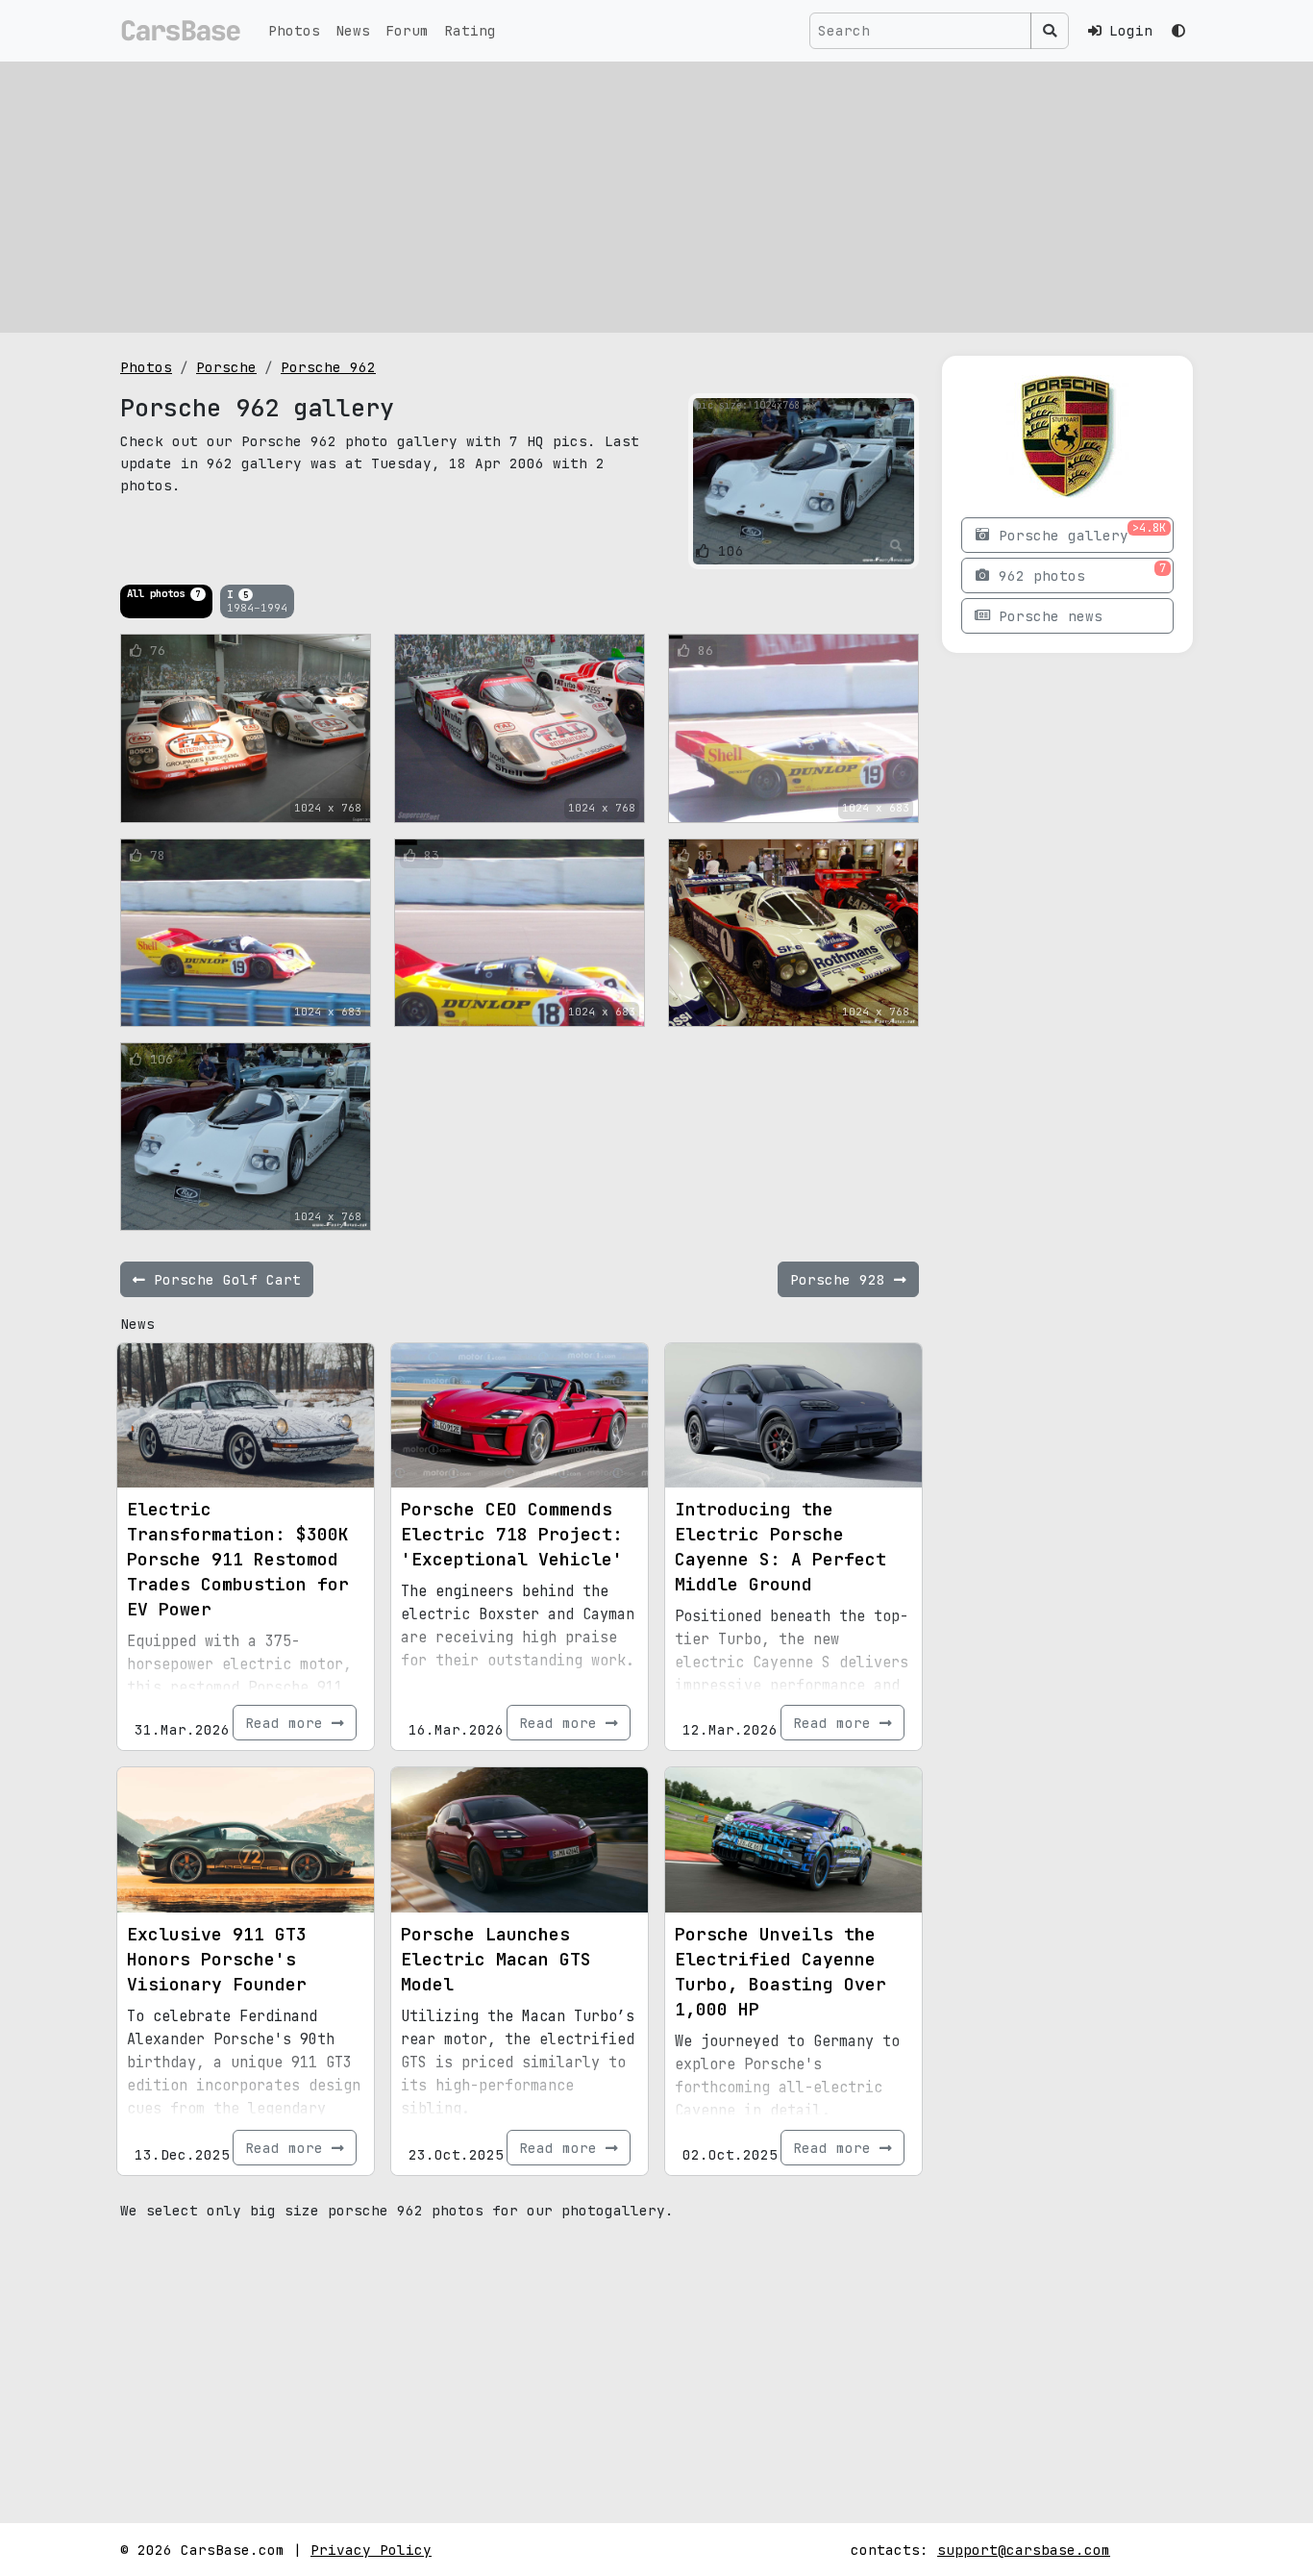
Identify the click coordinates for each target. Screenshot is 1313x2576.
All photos (163, 593)
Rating (470, 30)
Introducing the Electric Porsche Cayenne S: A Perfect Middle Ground (780, 1547)
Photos (294, 30)
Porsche (226, 367)
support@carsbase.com (1024, 2550)
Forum (407, 30)
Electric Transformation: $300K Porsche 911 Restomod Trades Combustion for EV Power (238, 1559)
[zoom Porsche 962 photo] (896, 546)
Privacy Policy (371, 2550)
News (353, 30)
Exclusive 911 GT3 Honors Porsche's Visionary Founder (217, 1959)
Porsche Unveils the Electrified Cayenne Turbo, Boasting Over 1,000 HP (780, 1972)
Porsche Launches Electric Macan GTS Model (496, 1959)
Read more (288, 1723)
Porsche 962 (328, 367)
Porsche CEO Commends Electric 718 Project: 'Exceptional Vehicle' (512, 1534)
